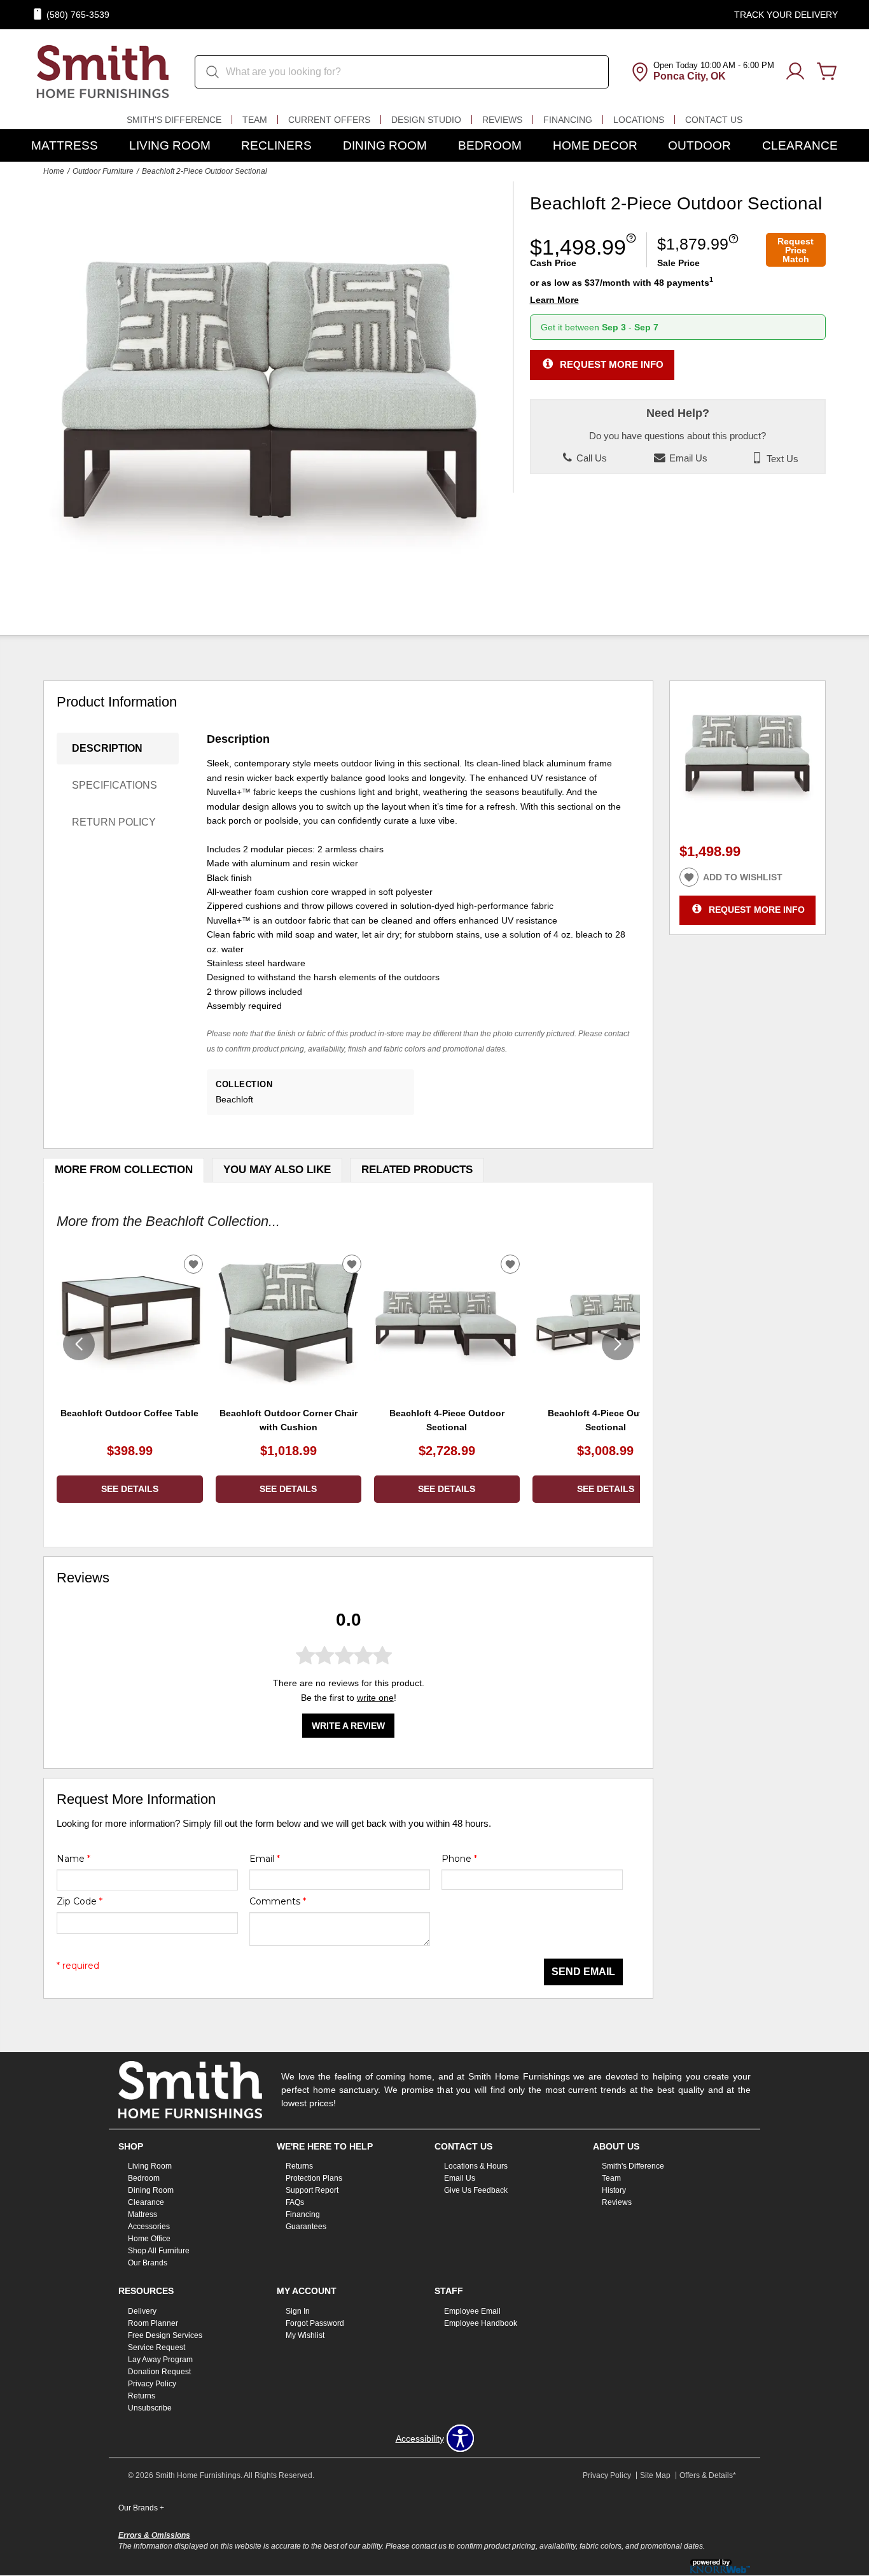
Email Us (687, 458)
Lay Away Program (160, 2360)
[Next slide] (618, 1344)
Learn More (554, 300)
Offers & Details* (708, 2475)
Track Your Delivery (786, 15)
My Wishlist (305, 2335)
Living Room (170, 145)
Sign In (298, 2311)
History (614, 2190)
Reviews (502, 120)
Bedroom (490, 145)
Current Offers (329, 120)
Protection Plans (314, 2178)
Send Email (583, 1972)
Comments (278, 1901)
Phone (459, 1859)
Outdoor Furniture (103, 171)
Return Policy (114, 822)
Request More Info (612, 364)
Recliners (276, 145)
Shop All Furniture (159, 2251)
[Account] (795, 72)
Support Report (312, 2190)
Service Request (156, 2347)
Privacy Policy (152, 2384)
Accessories (149, 2227)
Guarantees (306, 2227)
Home (54, 171)
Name (73, 1859)
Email (265, 1859)
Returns (299, 2166)
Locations (639, 120)
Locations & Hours (476, 2166)
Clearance (800, 145)
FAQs (295, 2202)
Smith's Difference (174, 120)
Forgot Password (315, 2323)
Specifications (115, 785)
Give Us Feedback (476, 2190)
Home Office (149, 2239)
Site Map (655, 2475)
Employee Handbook (481, 2323)
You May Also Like (277, 1170)
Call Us (590, 458)
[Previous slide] (79, 1344)
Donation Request (159, 2372)
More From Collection (124, 1170)
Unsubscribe (150, 2408)
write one (375, 1698)
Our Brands (148, 2263)
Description (107, 748)
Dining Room (385, 145)
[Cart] (827, 72)
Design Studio (426, 120)
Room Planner (153, 2323)
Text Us (781, 458)
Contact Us (714, 120)
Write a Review (348, 1726)
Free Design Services (165, 2335)
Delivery (142, 2311)
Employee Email (472, 2311)
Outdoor (699, 145)
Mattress (65, 145)
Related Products (417, 1170)
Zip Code (80, 1901)
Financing (568, 120)
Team (255, 120)
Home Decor (595, 145)
